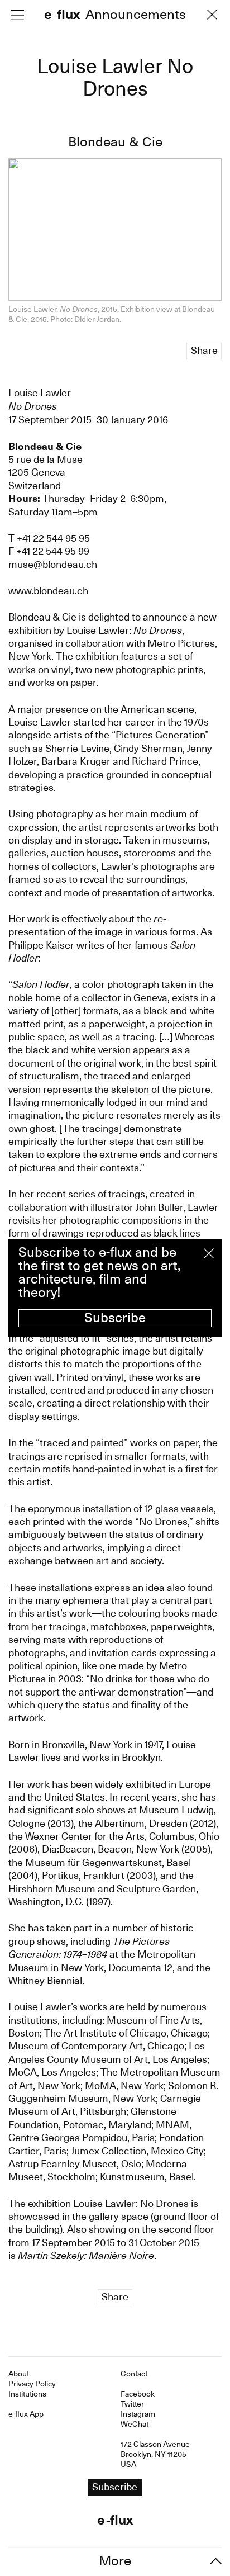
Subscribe (115, 1318)
